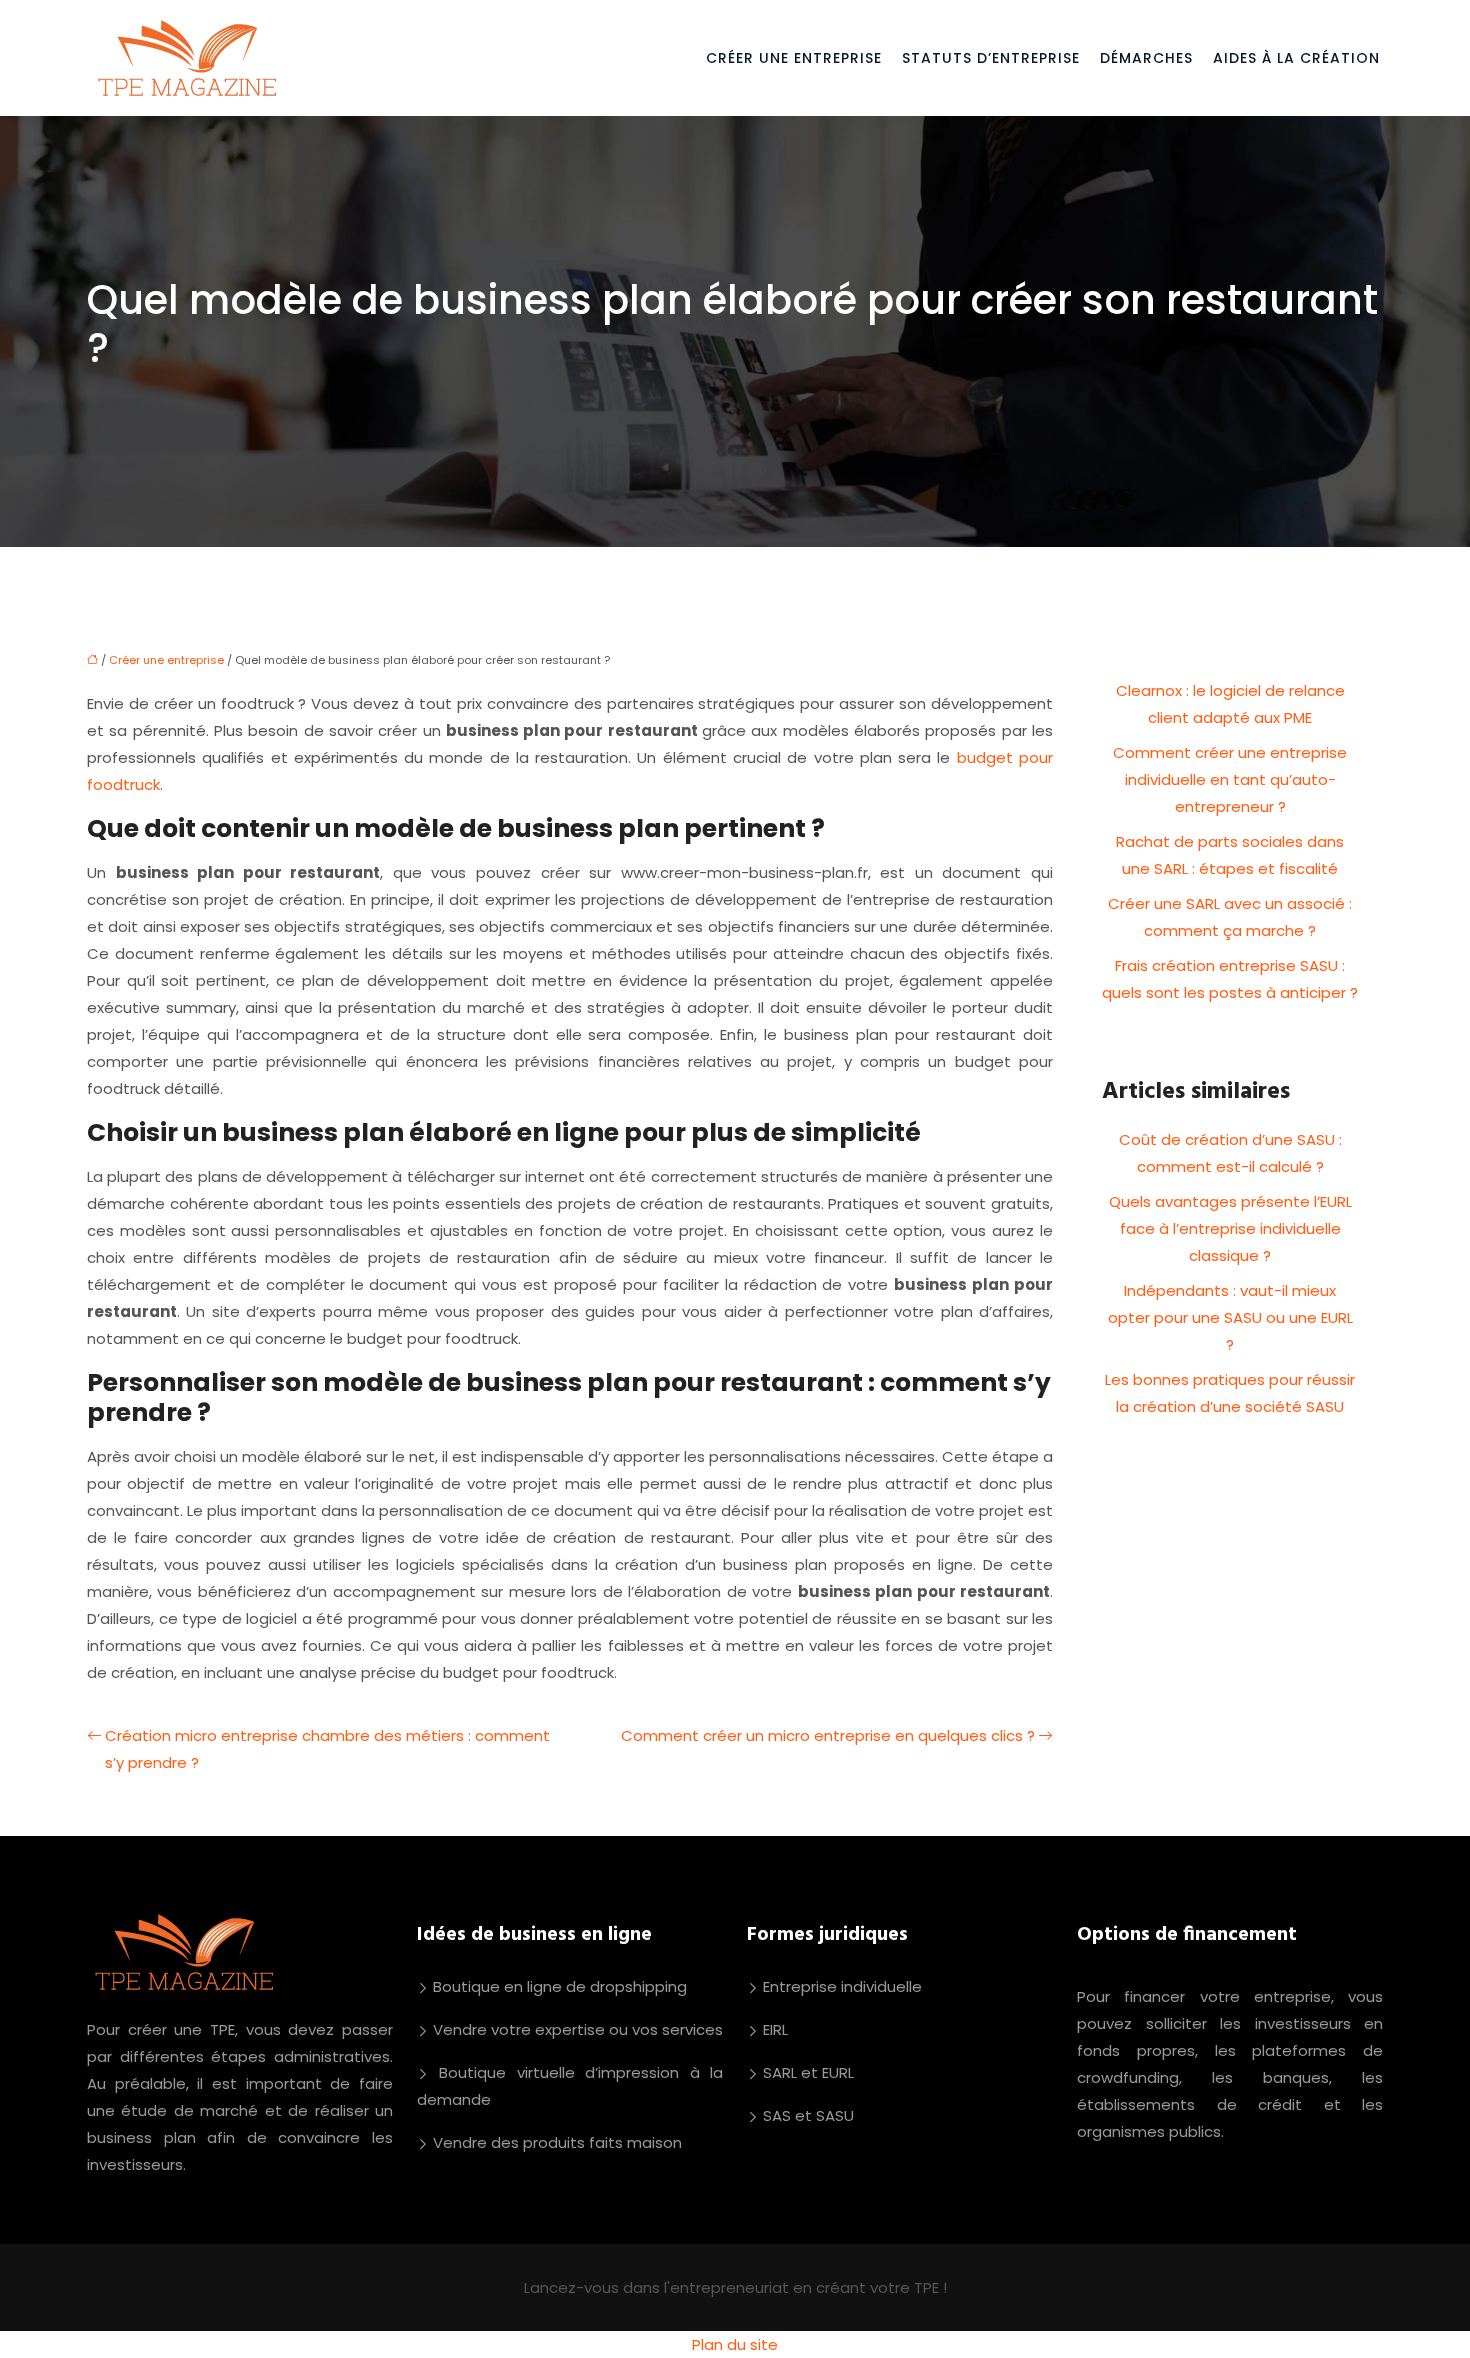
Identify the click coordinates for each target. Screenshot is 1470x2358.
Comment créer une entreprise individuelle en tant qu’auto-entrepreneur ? (1230, 779)
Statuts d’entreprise (991, 58)
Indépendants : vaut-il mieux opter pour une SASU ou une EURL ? (1230, 1317)
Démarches (1146, 58)
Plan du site (735, 2344)
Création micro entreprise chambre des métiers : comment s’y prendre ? (327, 1749)
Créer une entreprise (794, 58)
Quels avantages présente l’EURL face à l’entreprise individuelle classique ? (1230, 1228)
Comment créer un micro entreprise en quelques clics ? (828, 1735)
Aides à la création (1296, 58)
